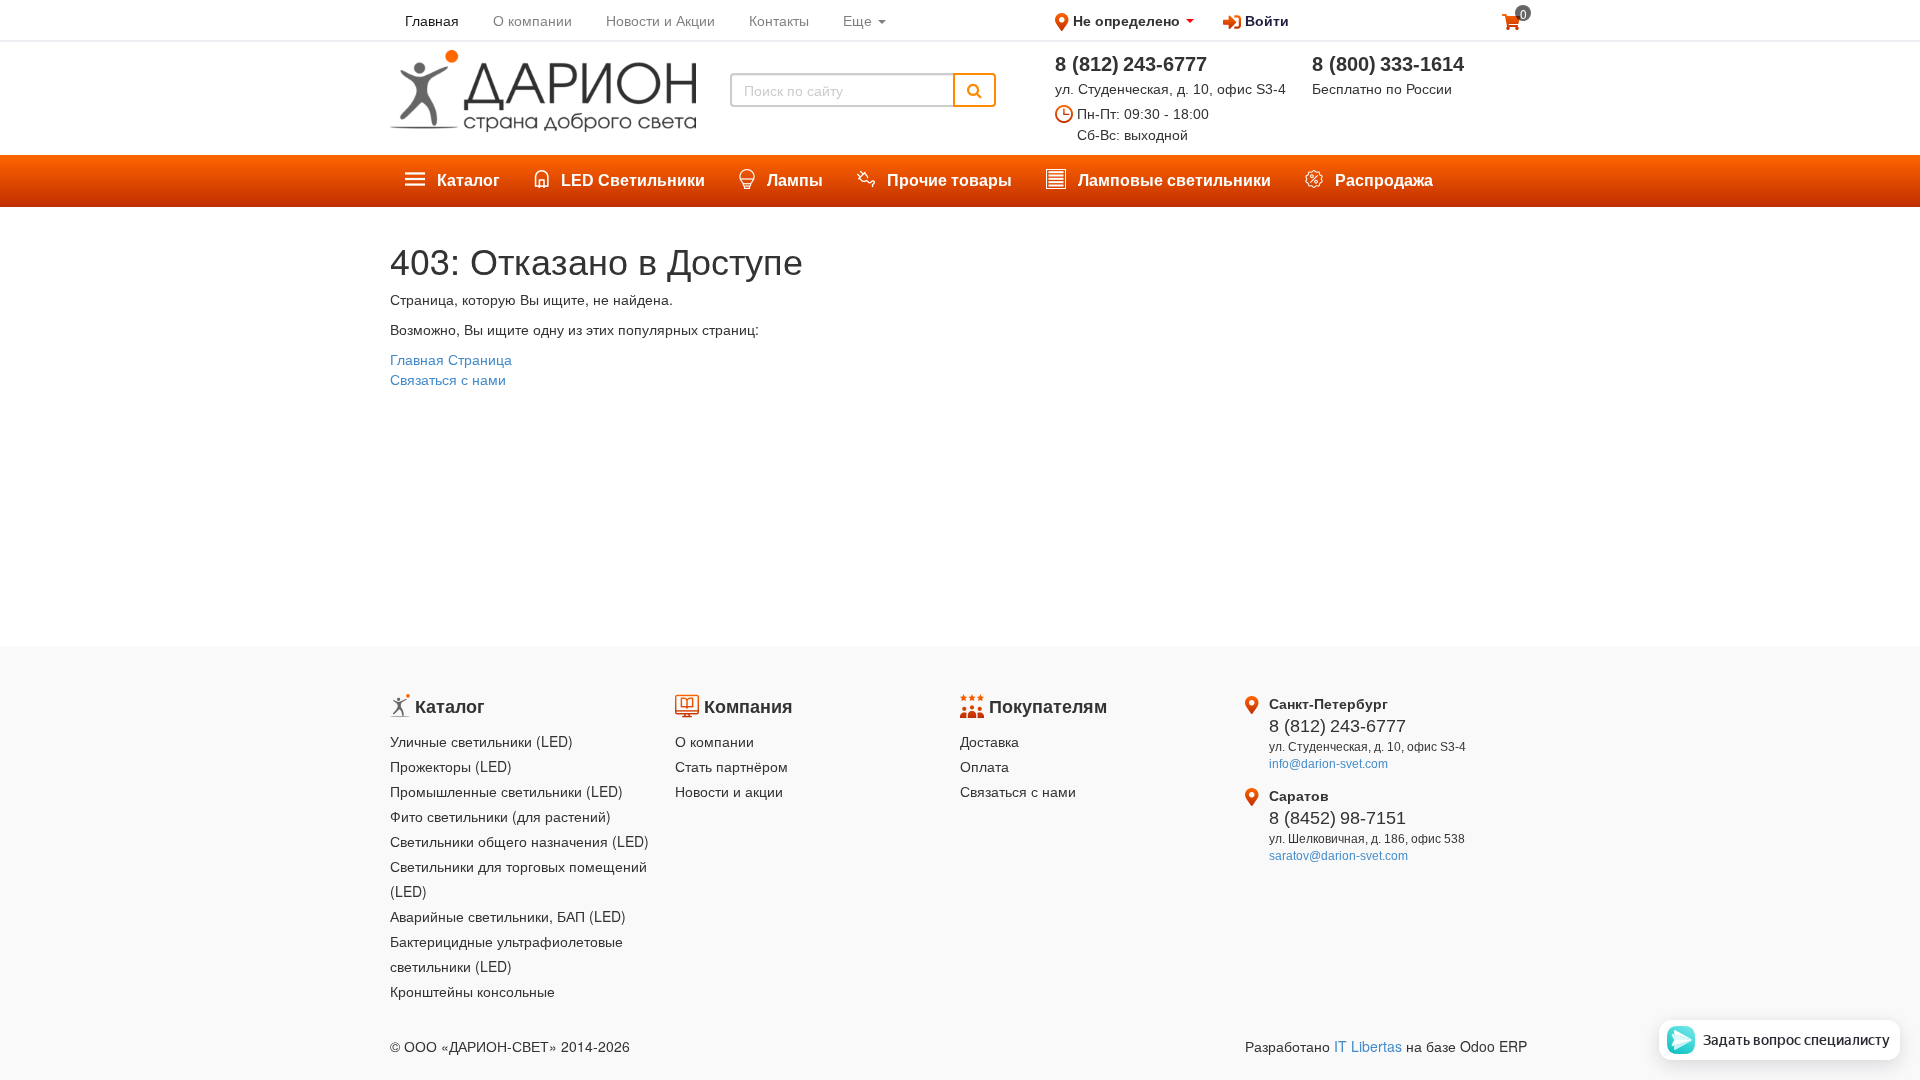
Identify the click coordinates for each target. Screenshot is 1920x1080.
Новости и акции (729, 791)
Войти (1265, 20)
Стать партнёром (731, 766)
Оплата (984, 766)
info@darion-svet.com (1328, 764)
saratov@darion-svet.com (1338, 856)
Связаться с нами (448, 379)
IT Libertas (1370, 1046)
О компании (714, 741)
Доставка (989, 741)
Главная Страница (451, 359)
